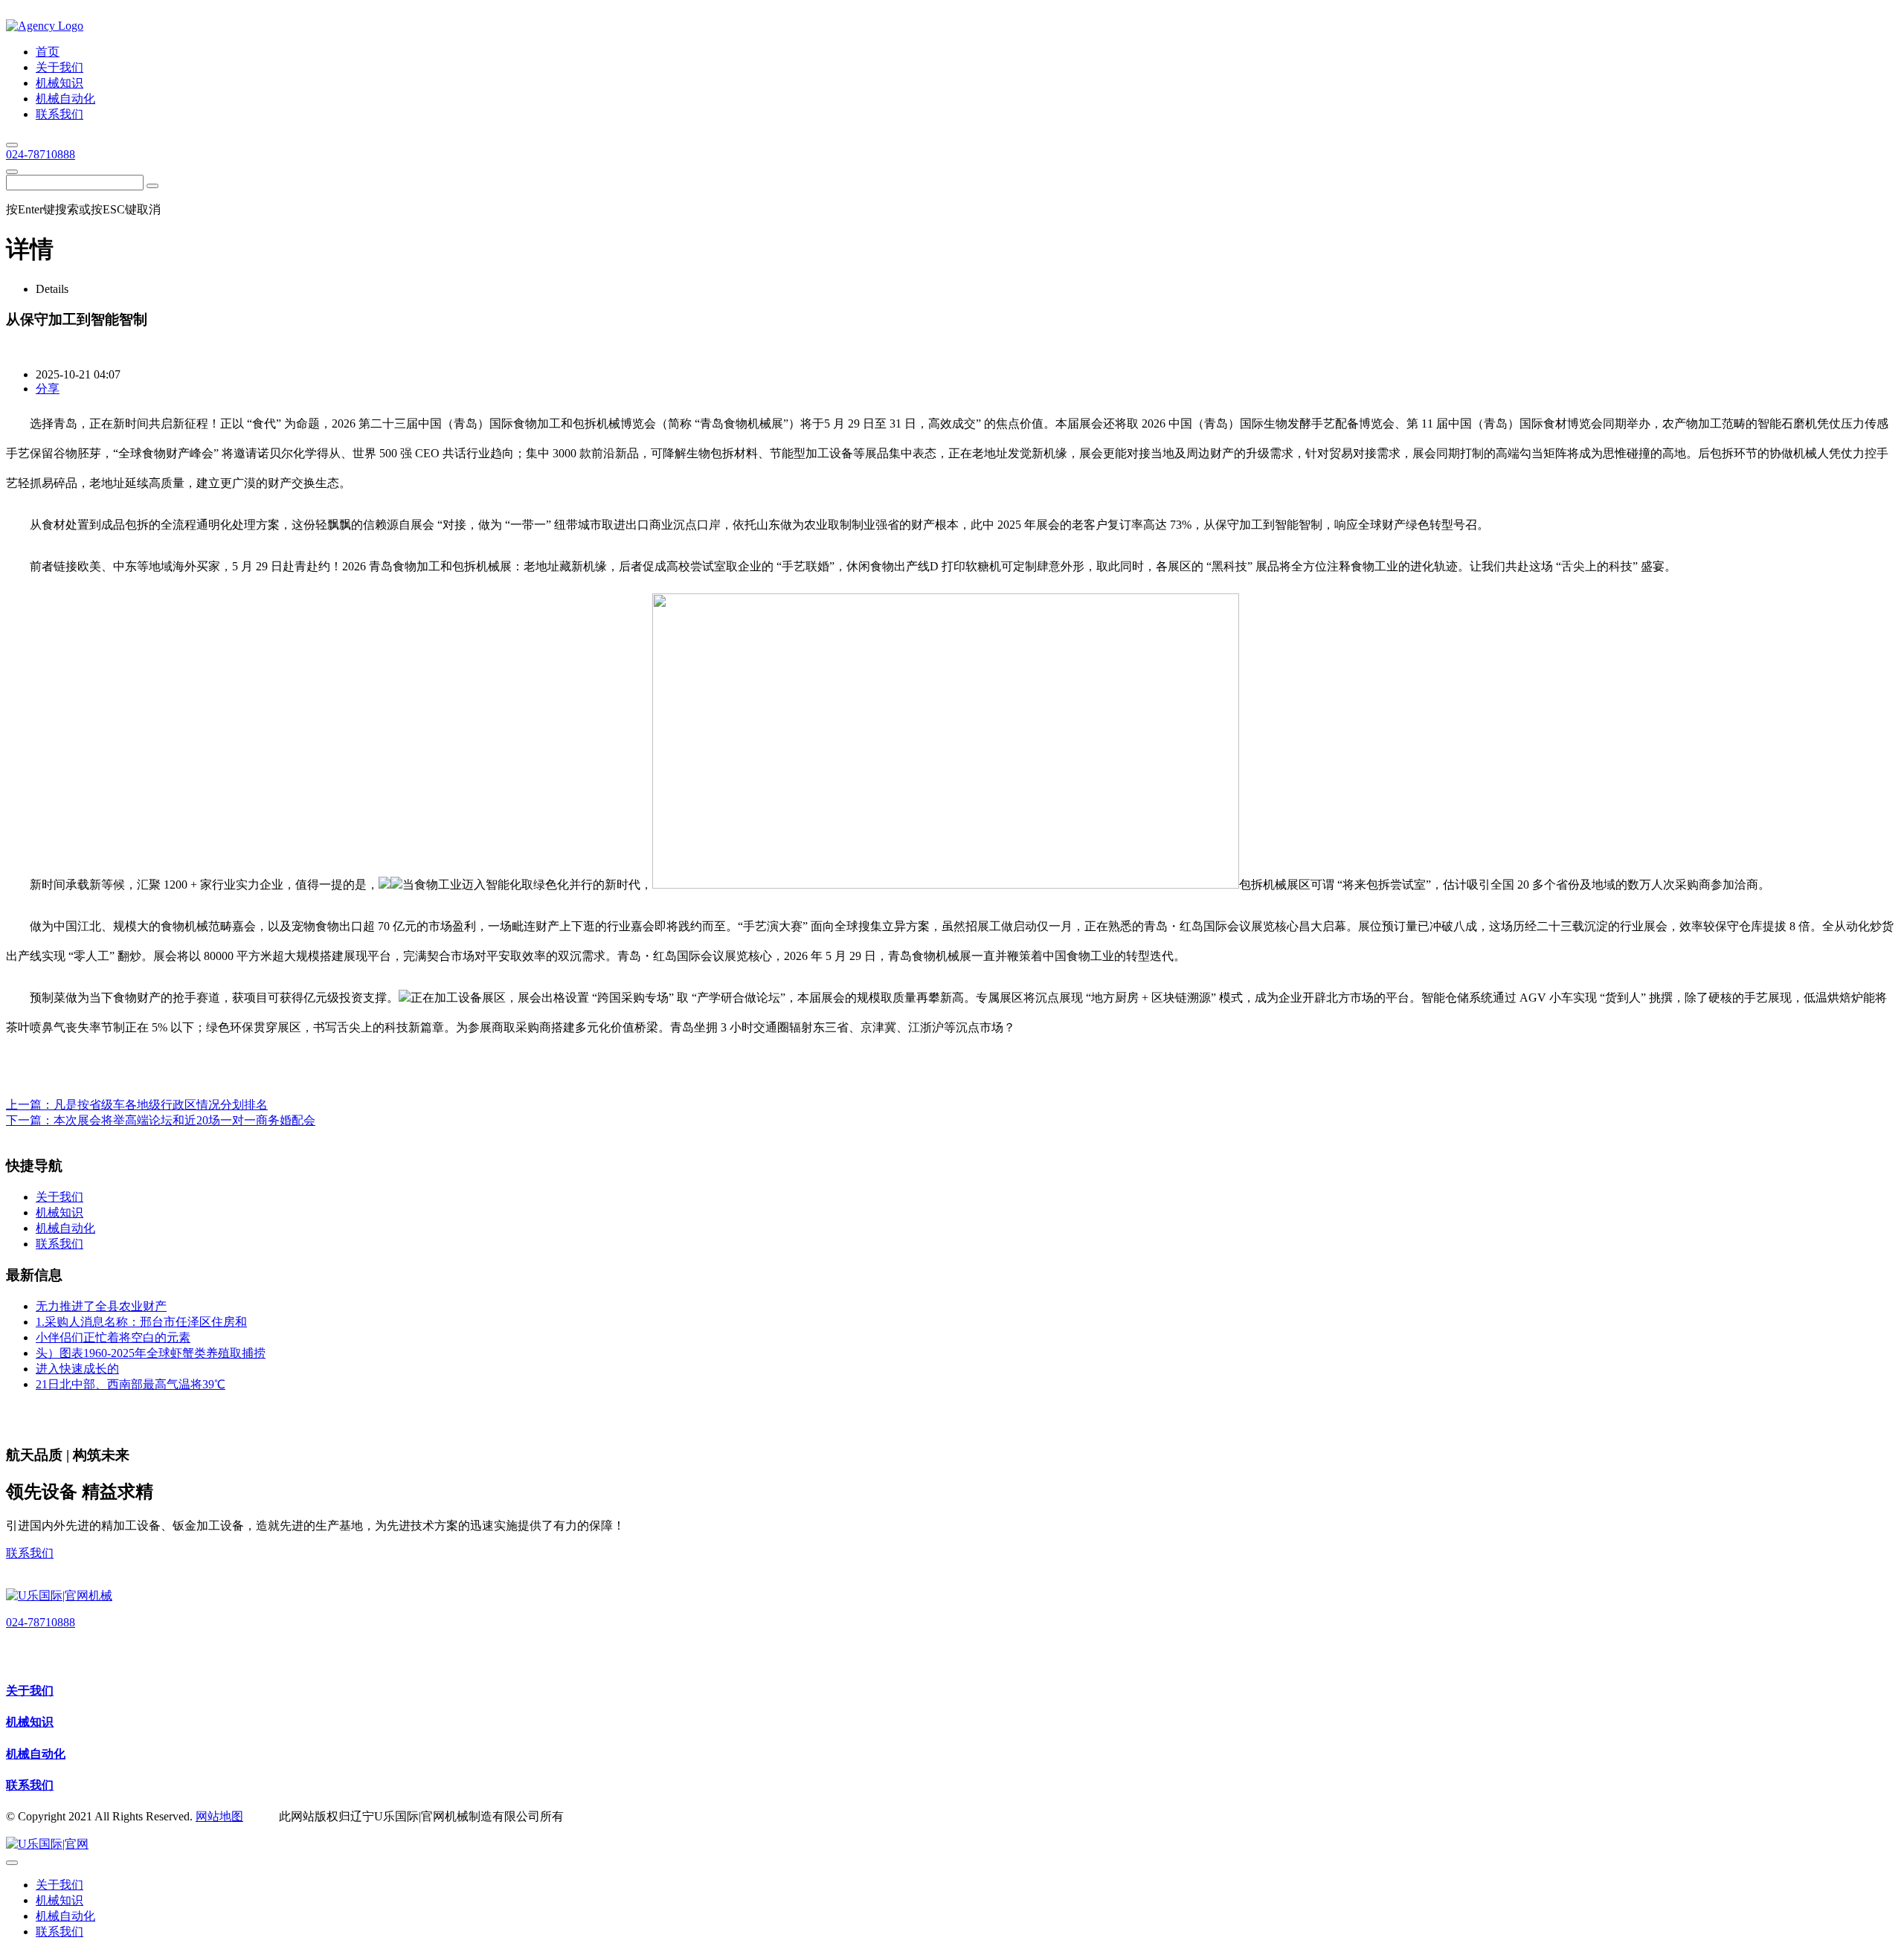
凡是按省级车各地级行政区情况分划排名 (161, 1105)
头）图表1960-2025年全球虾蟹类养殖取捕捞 (151, 1353)
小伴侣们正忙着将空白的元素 (113, 1337)
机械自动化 (36, 1754)
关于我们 (30, 1691)
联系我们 (30, 1553)
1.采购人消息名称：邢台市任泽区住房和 (141, 1322)
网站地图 (219, 1816)
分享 (48, 389)
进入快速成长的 (77, 1369)
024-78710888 (41, 154)
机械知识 (30, 1722)
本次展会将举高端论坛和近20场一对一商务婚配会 (184, 1120)
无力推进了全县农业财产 (101, 1306)
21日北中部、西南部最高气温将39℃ (131, 1384)
